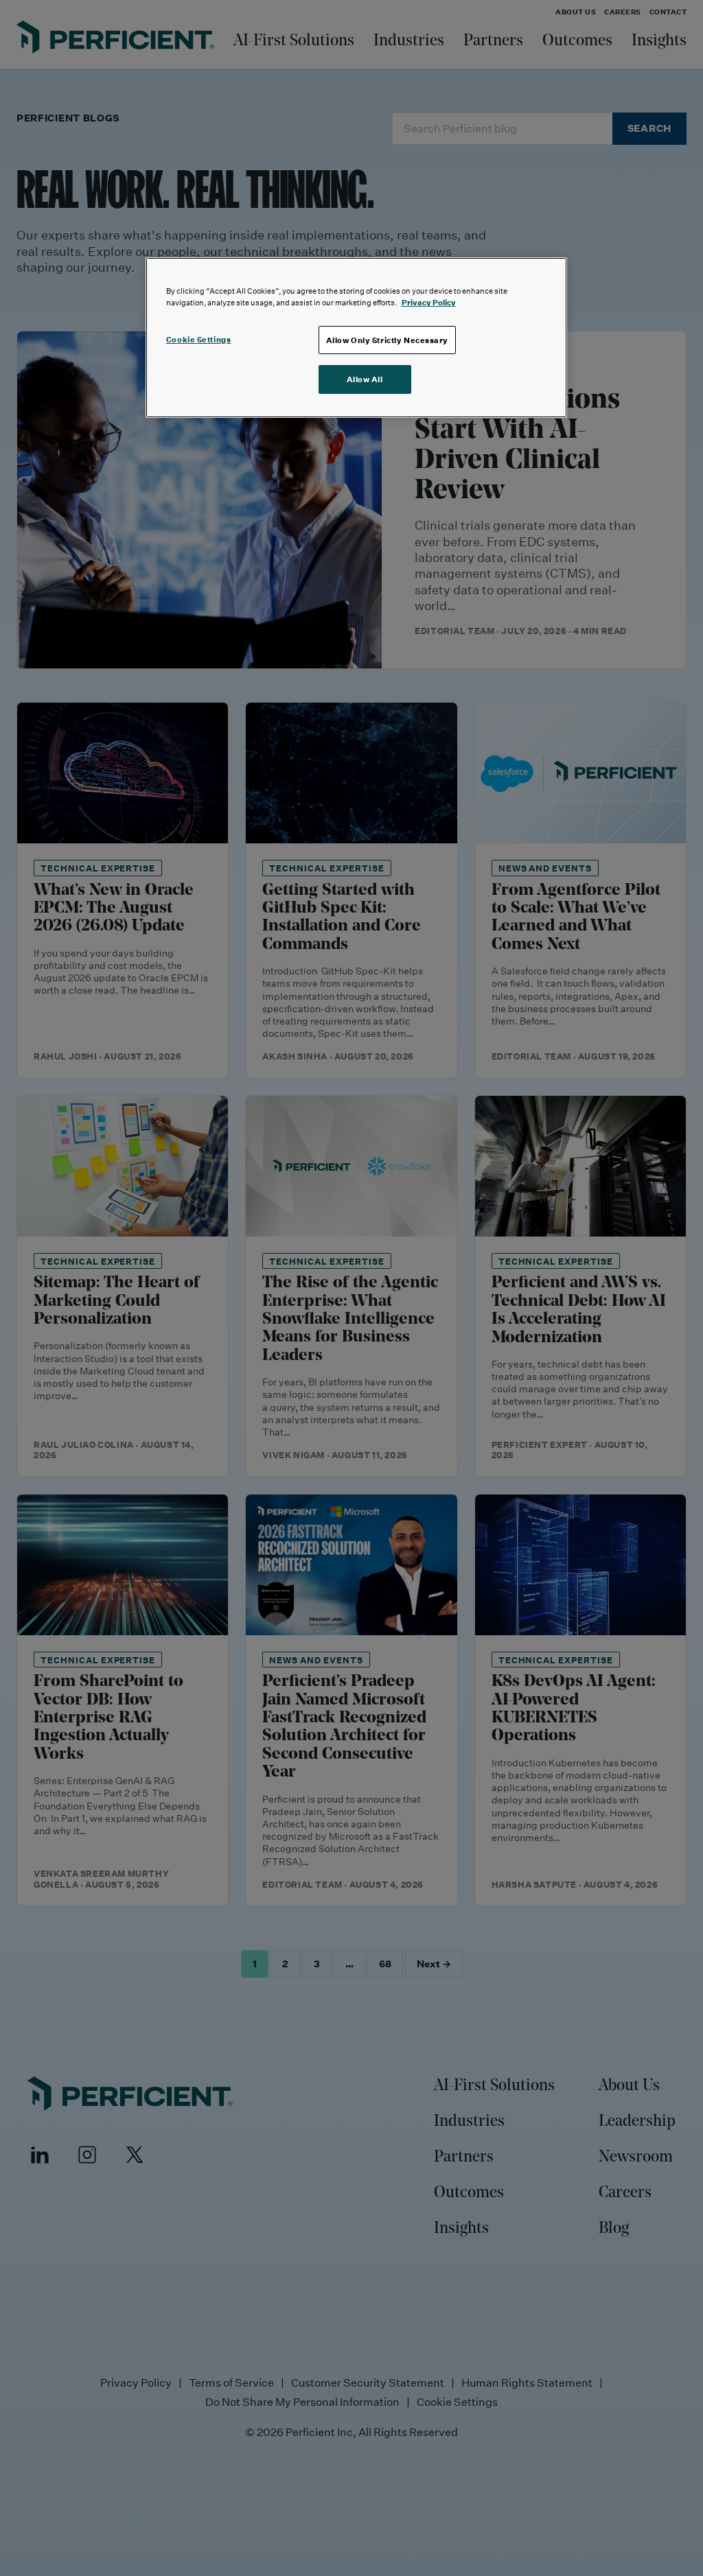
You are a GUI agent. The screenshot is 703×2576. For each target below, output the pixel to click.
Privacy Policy (429, 302)
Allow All (365, 379)
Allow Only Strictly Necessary (388, 340)
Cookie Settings (199, 339)
